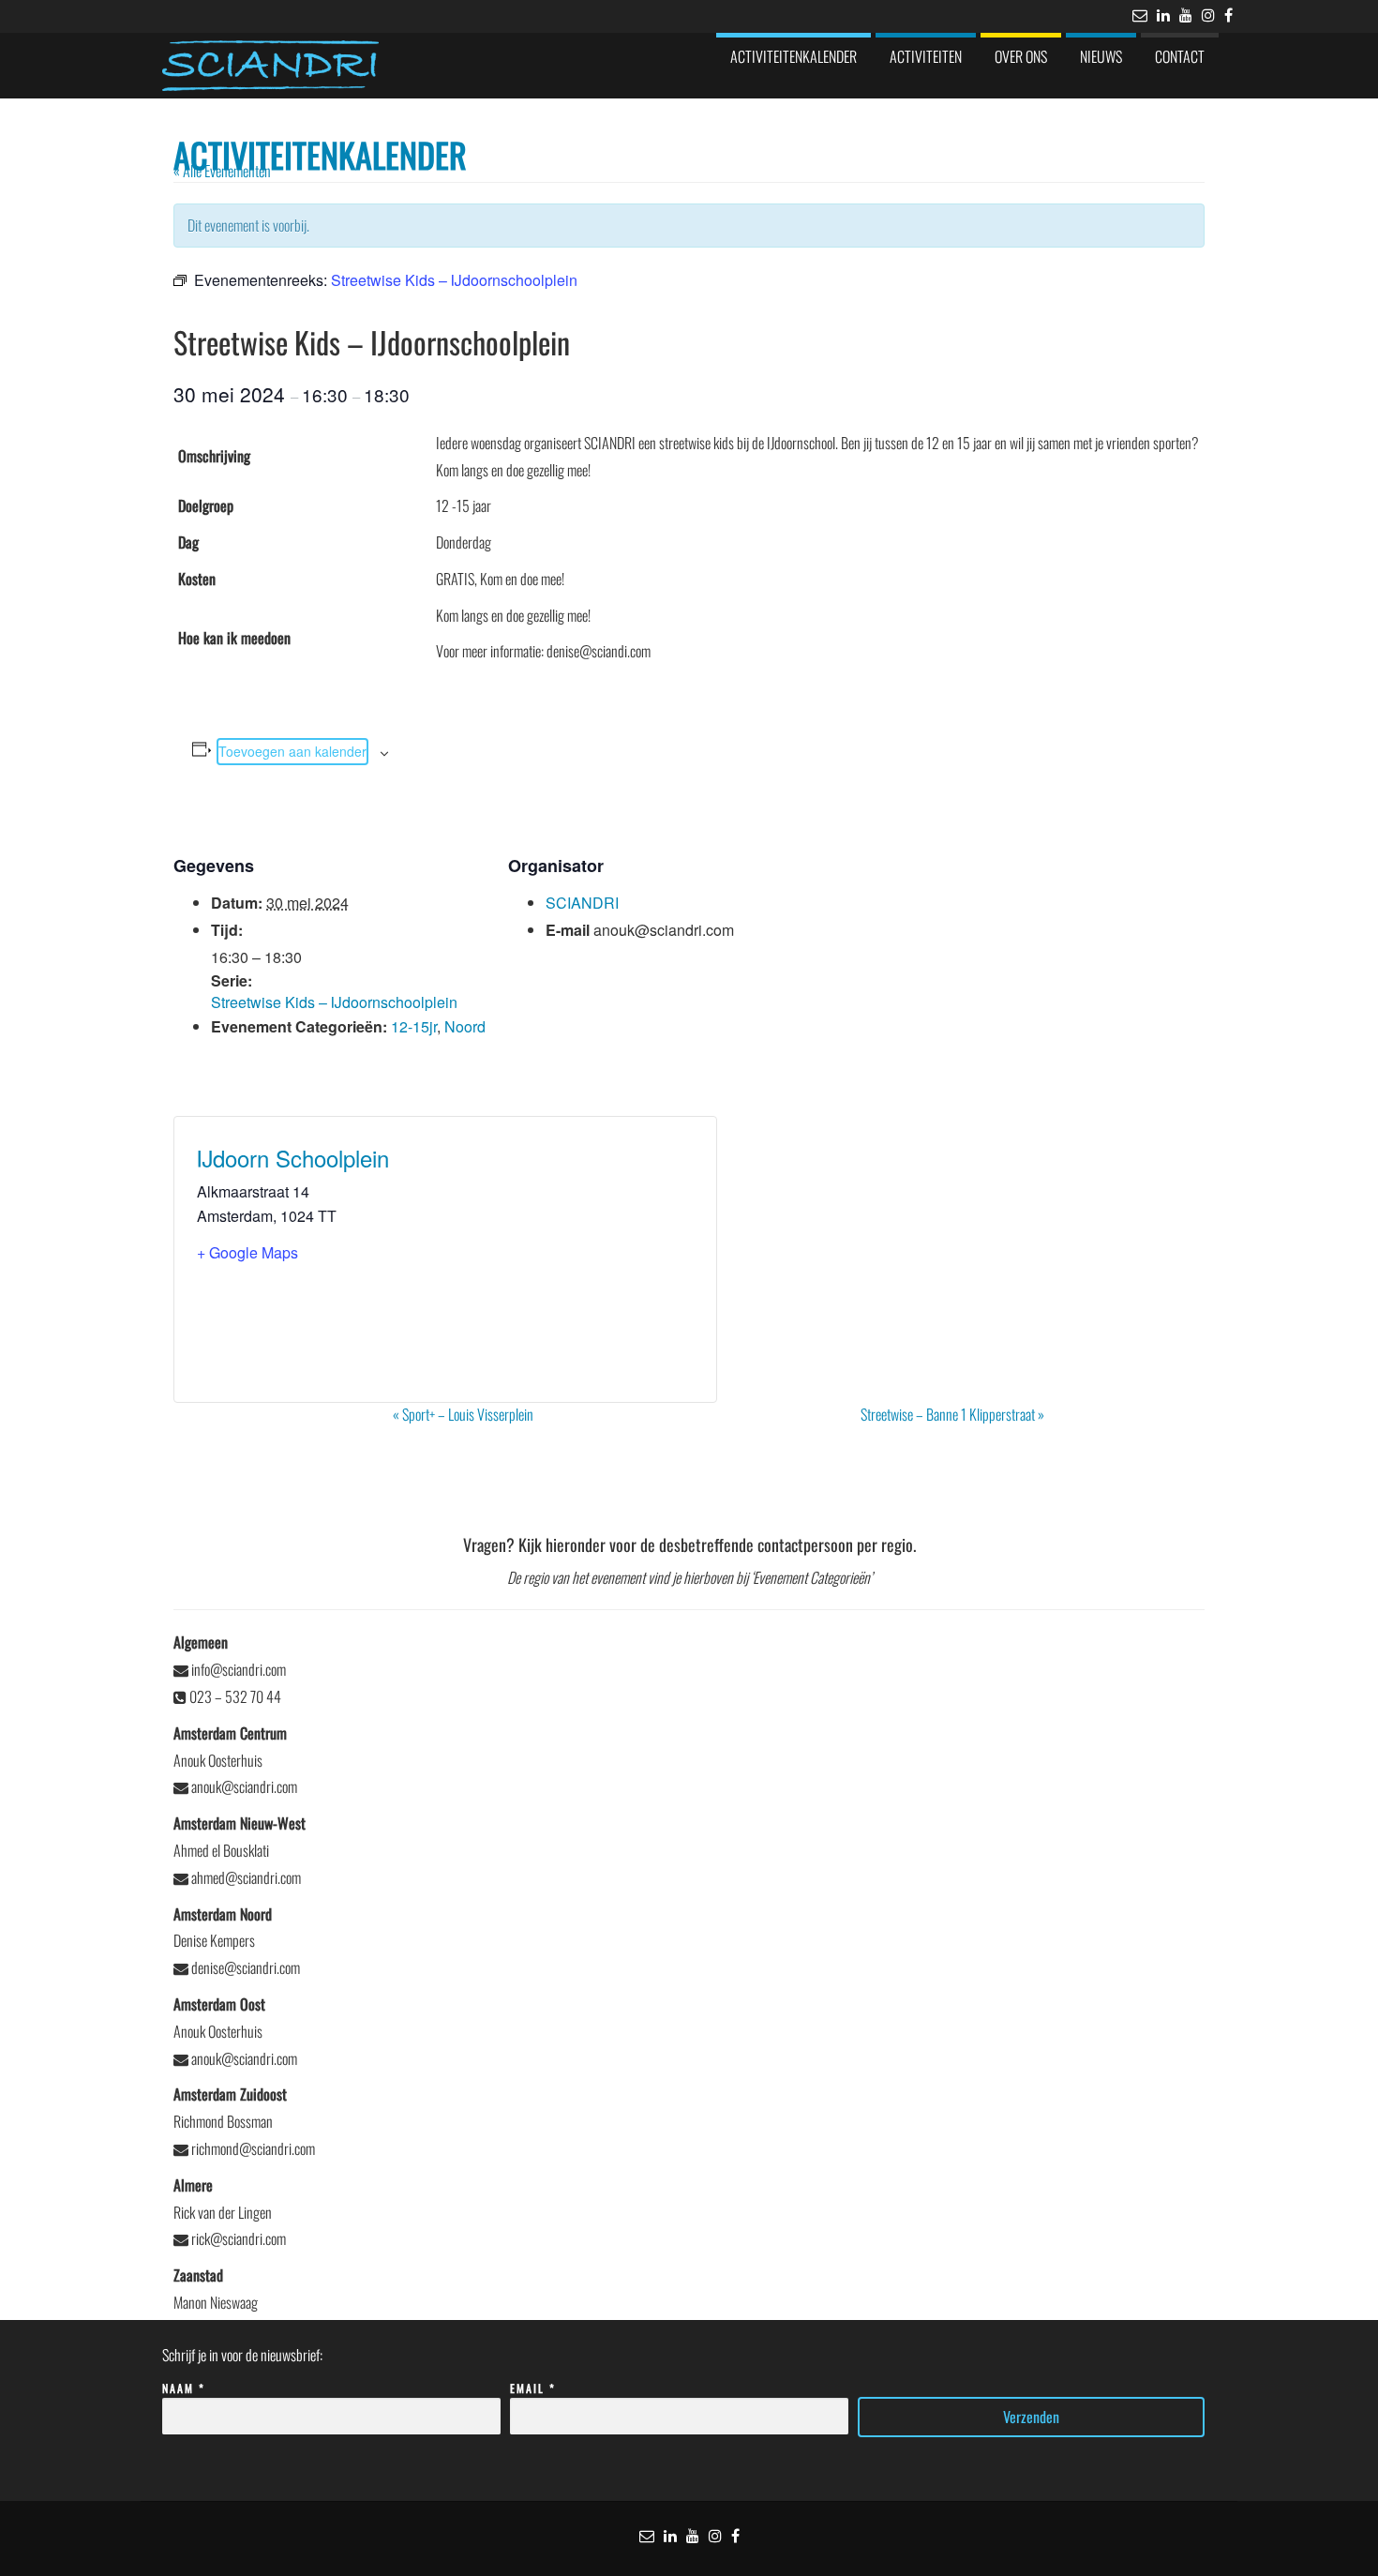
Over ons (1021, 56)
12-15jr (414, 1026)
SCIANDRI (582, 903)
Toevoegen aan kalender (292, 751)
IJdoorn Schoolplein (293, 1158)
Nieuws (1101, 56)
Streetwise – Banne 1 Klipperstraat (952, 1414)
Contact (1180, 56)
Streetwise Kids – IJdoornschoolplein (334, 1002)
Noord (465, 1026)
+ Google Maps (247, 1252)
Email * (533, 2388)
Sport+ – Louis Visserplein (463, 1414)
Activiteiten (926, 56)
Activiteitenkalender (794, 56)
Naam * (184, 2388)
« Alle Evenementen (222, 171)
